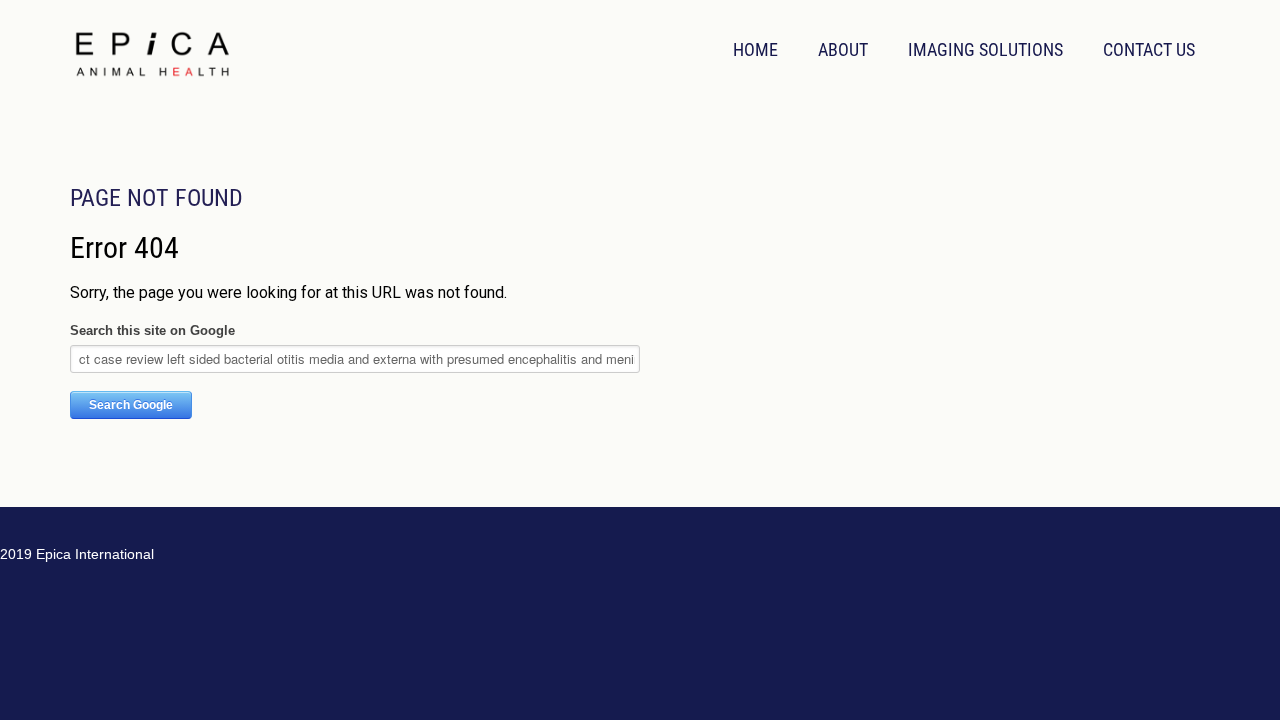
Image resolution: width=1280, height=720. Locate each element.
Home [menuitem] (755, 49)
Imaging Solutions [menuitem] (985, 49)
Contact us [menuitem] (1149, 49)
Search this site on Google (152, 330)
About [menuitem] (843, 49)
